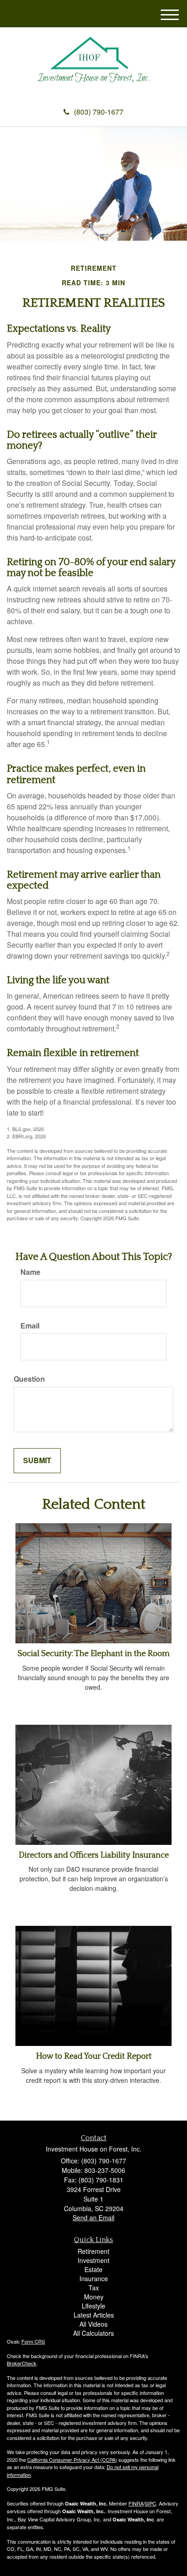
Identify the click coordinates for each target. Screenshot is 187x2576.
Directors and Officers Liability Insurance (94, 1855)
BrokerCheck (22, 2363)
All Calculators (93, 2333)
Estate (93, 2269)
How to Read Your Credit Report (94, 2056)
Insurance (94, 2278)
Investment (93, 2260)
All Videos (93, 2324)
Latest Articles (94, 2315)
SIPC (150, 2503)
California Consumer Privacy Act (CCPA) (72, 2460)
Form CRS (33, 2341)
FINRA (136, 2503)
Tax (94, 2288)
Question (29, 1379)
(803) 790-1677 (99, 112)
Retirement (93, 2251)
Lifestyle (93, 2306)
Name (30, 1272)
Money (94, 2297)
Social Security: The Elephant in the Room (94, 1654)
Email (30, 1326)
